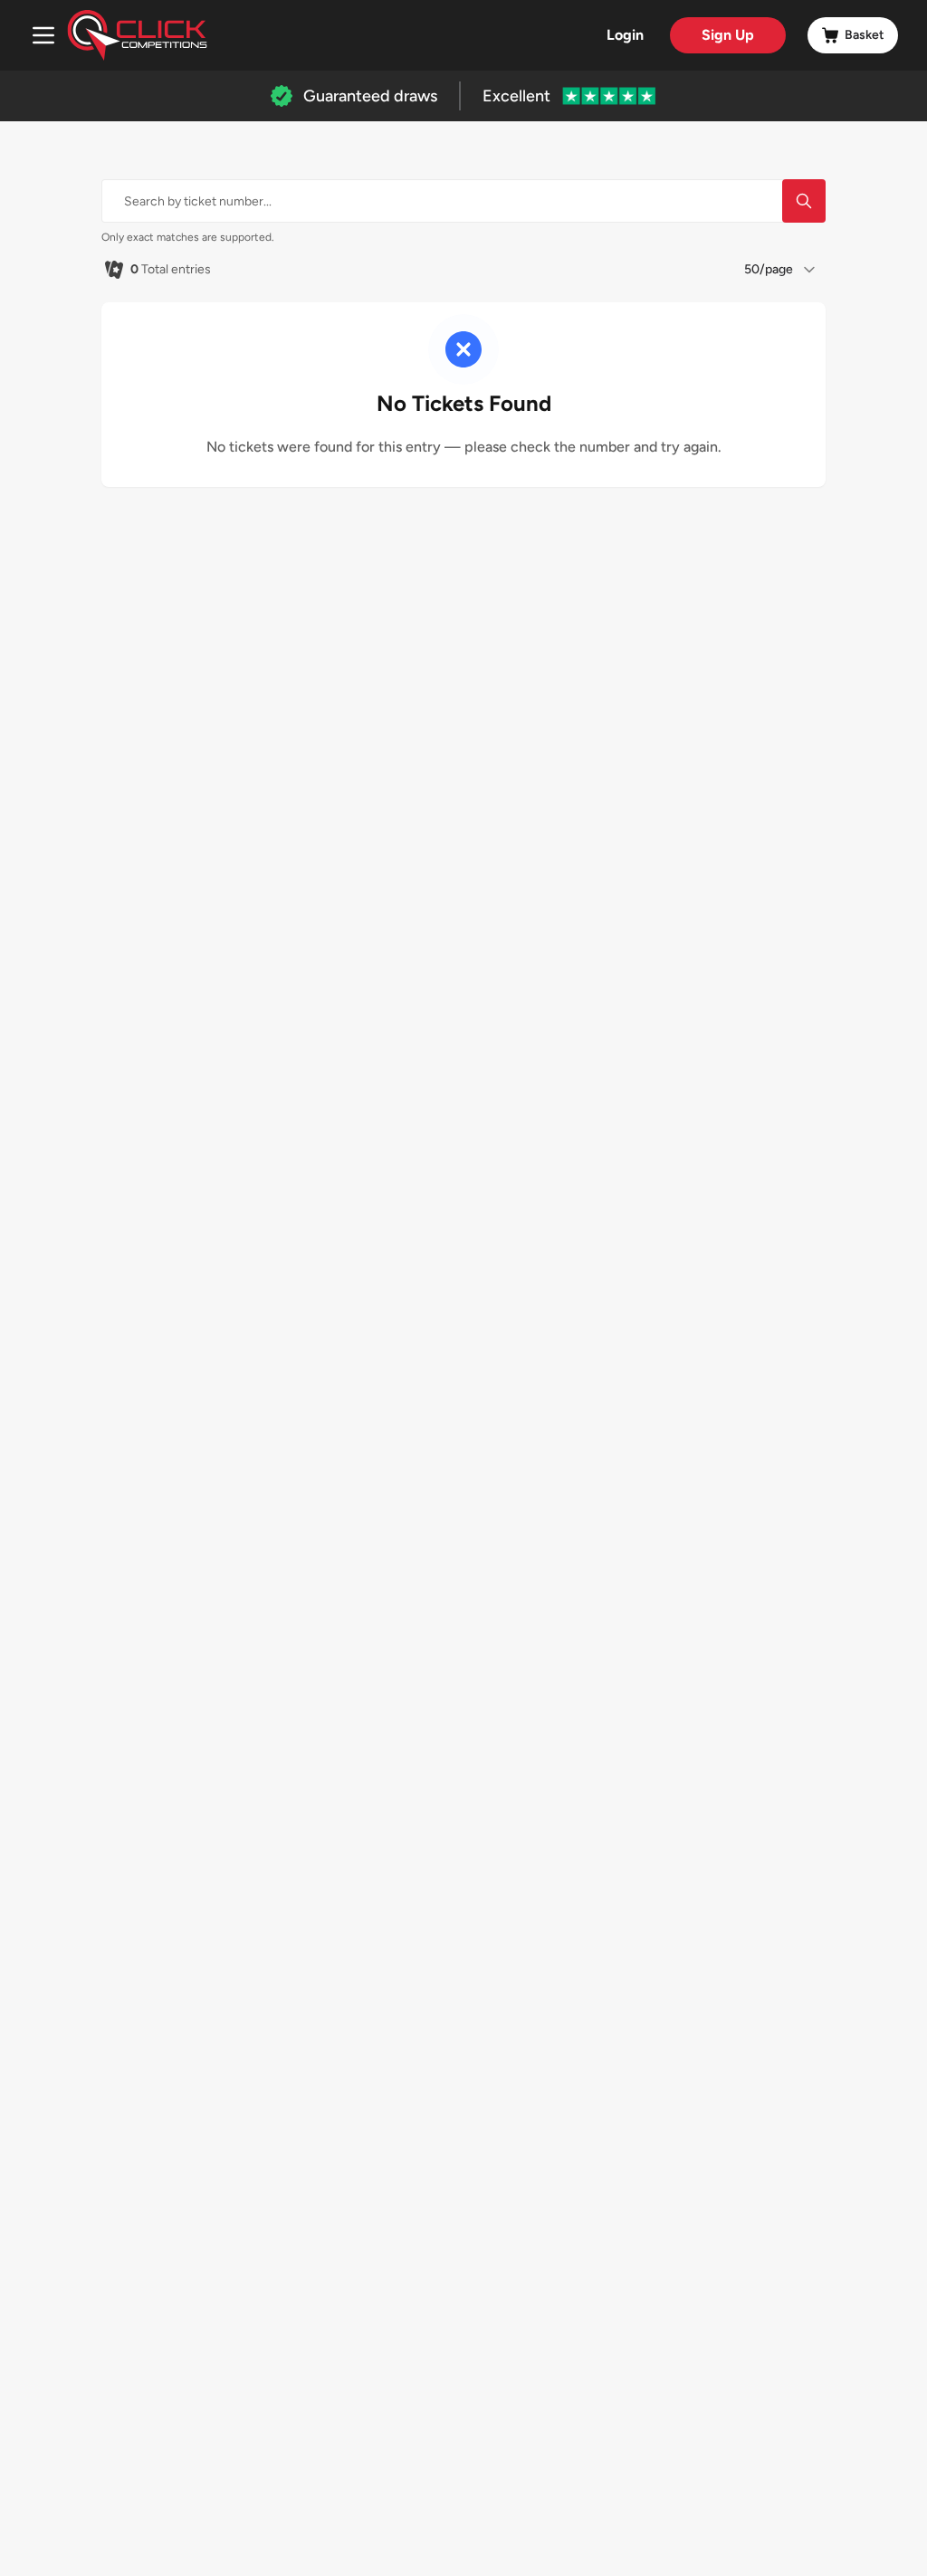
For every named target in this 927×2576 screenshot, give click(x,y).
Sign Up (728, 35)
